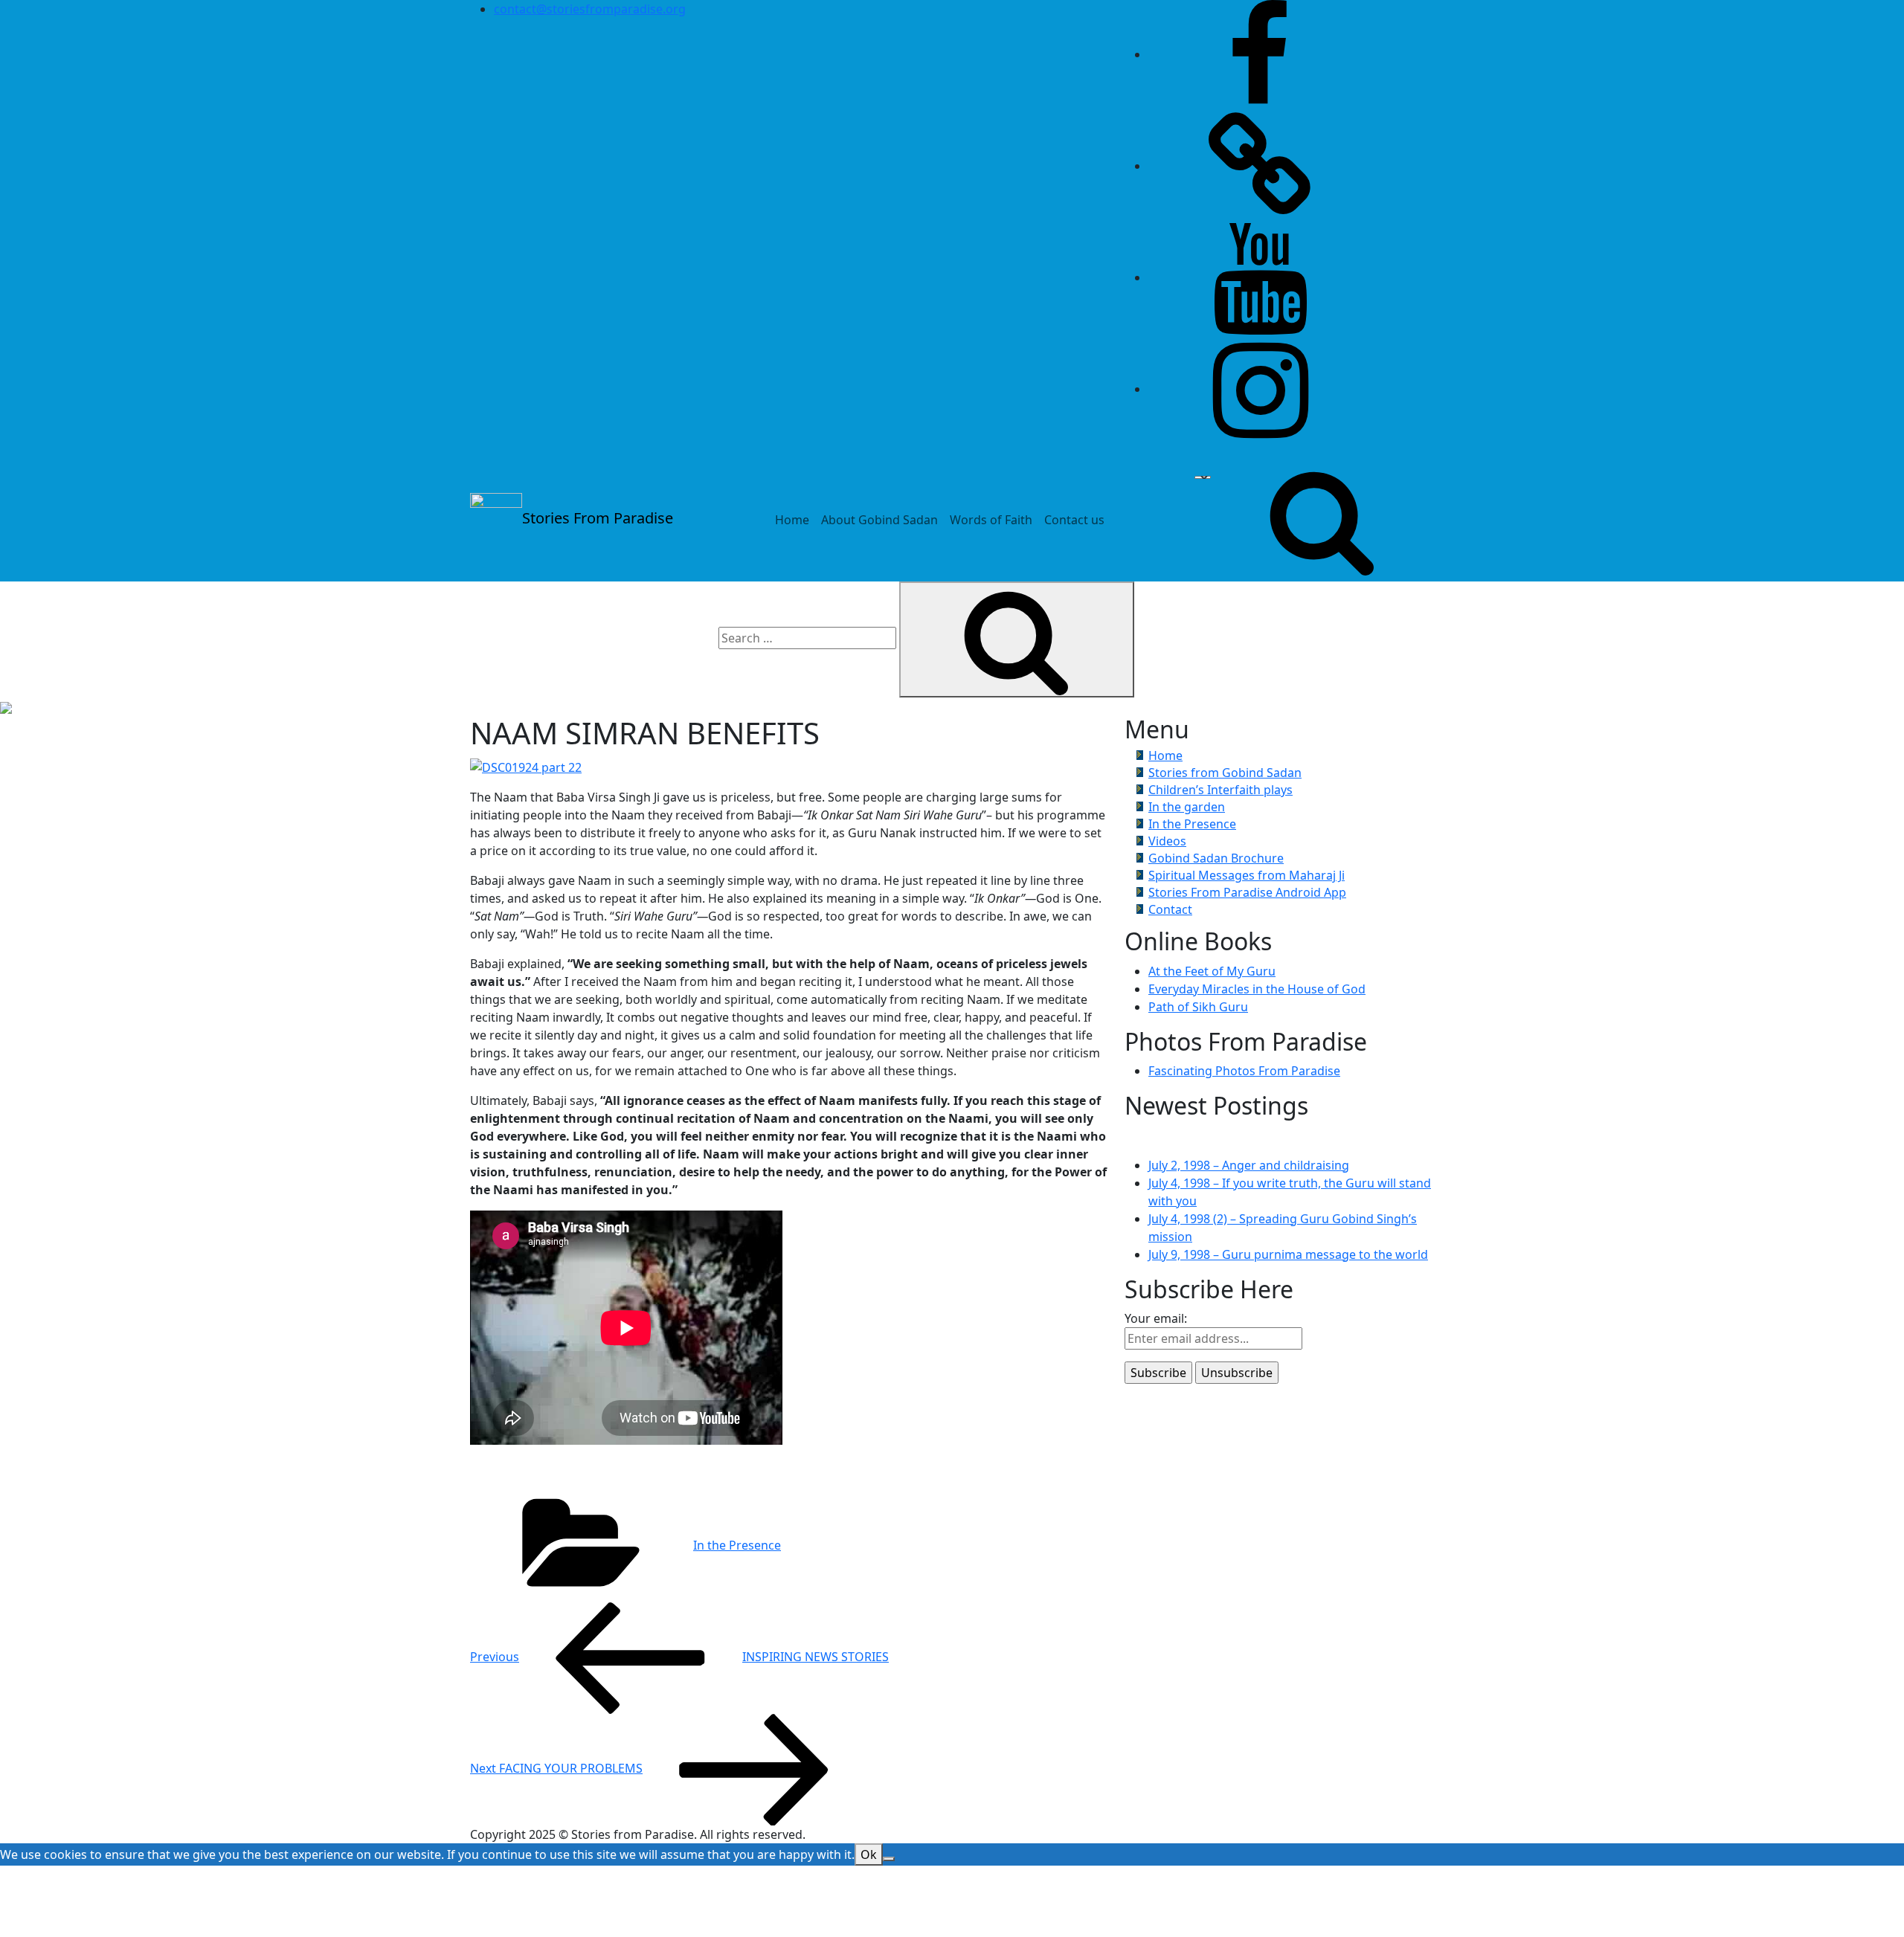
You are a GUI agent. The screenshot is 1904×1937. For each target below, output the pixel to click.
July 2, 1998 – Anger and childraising (1249, 1165)
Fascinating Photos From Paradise (1244, 1071)
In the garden (1187, 807)
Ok (869, 1854)
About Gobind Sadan (879, 520)
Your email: (1156, 1318)
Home (792, 520)
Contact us (1074, 520)
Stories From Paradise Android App (1247, 892)
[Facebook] (1260, 54)
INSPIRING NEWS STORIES (679, 1657)
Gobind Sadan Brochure (1216, 858)
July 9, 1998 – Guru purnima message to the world (1288, 1254)
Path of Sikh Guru (1198, 1007)
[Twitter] (1260, 166)
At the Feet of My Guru (1212, 971)
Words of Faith (991, 520)
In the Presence (737, 1545)
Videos (1167, 841)
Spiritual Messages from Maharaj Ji (1247, 875)
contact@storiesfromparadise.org (590, 9)
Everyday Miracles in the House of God (1257, 989)
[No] (889, 1859)
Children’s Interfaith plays (1220, 790)
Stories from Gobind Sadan (1225, 773)
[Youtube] (1260, 277)
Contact (1170, 909)
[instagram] (1260, 389)
